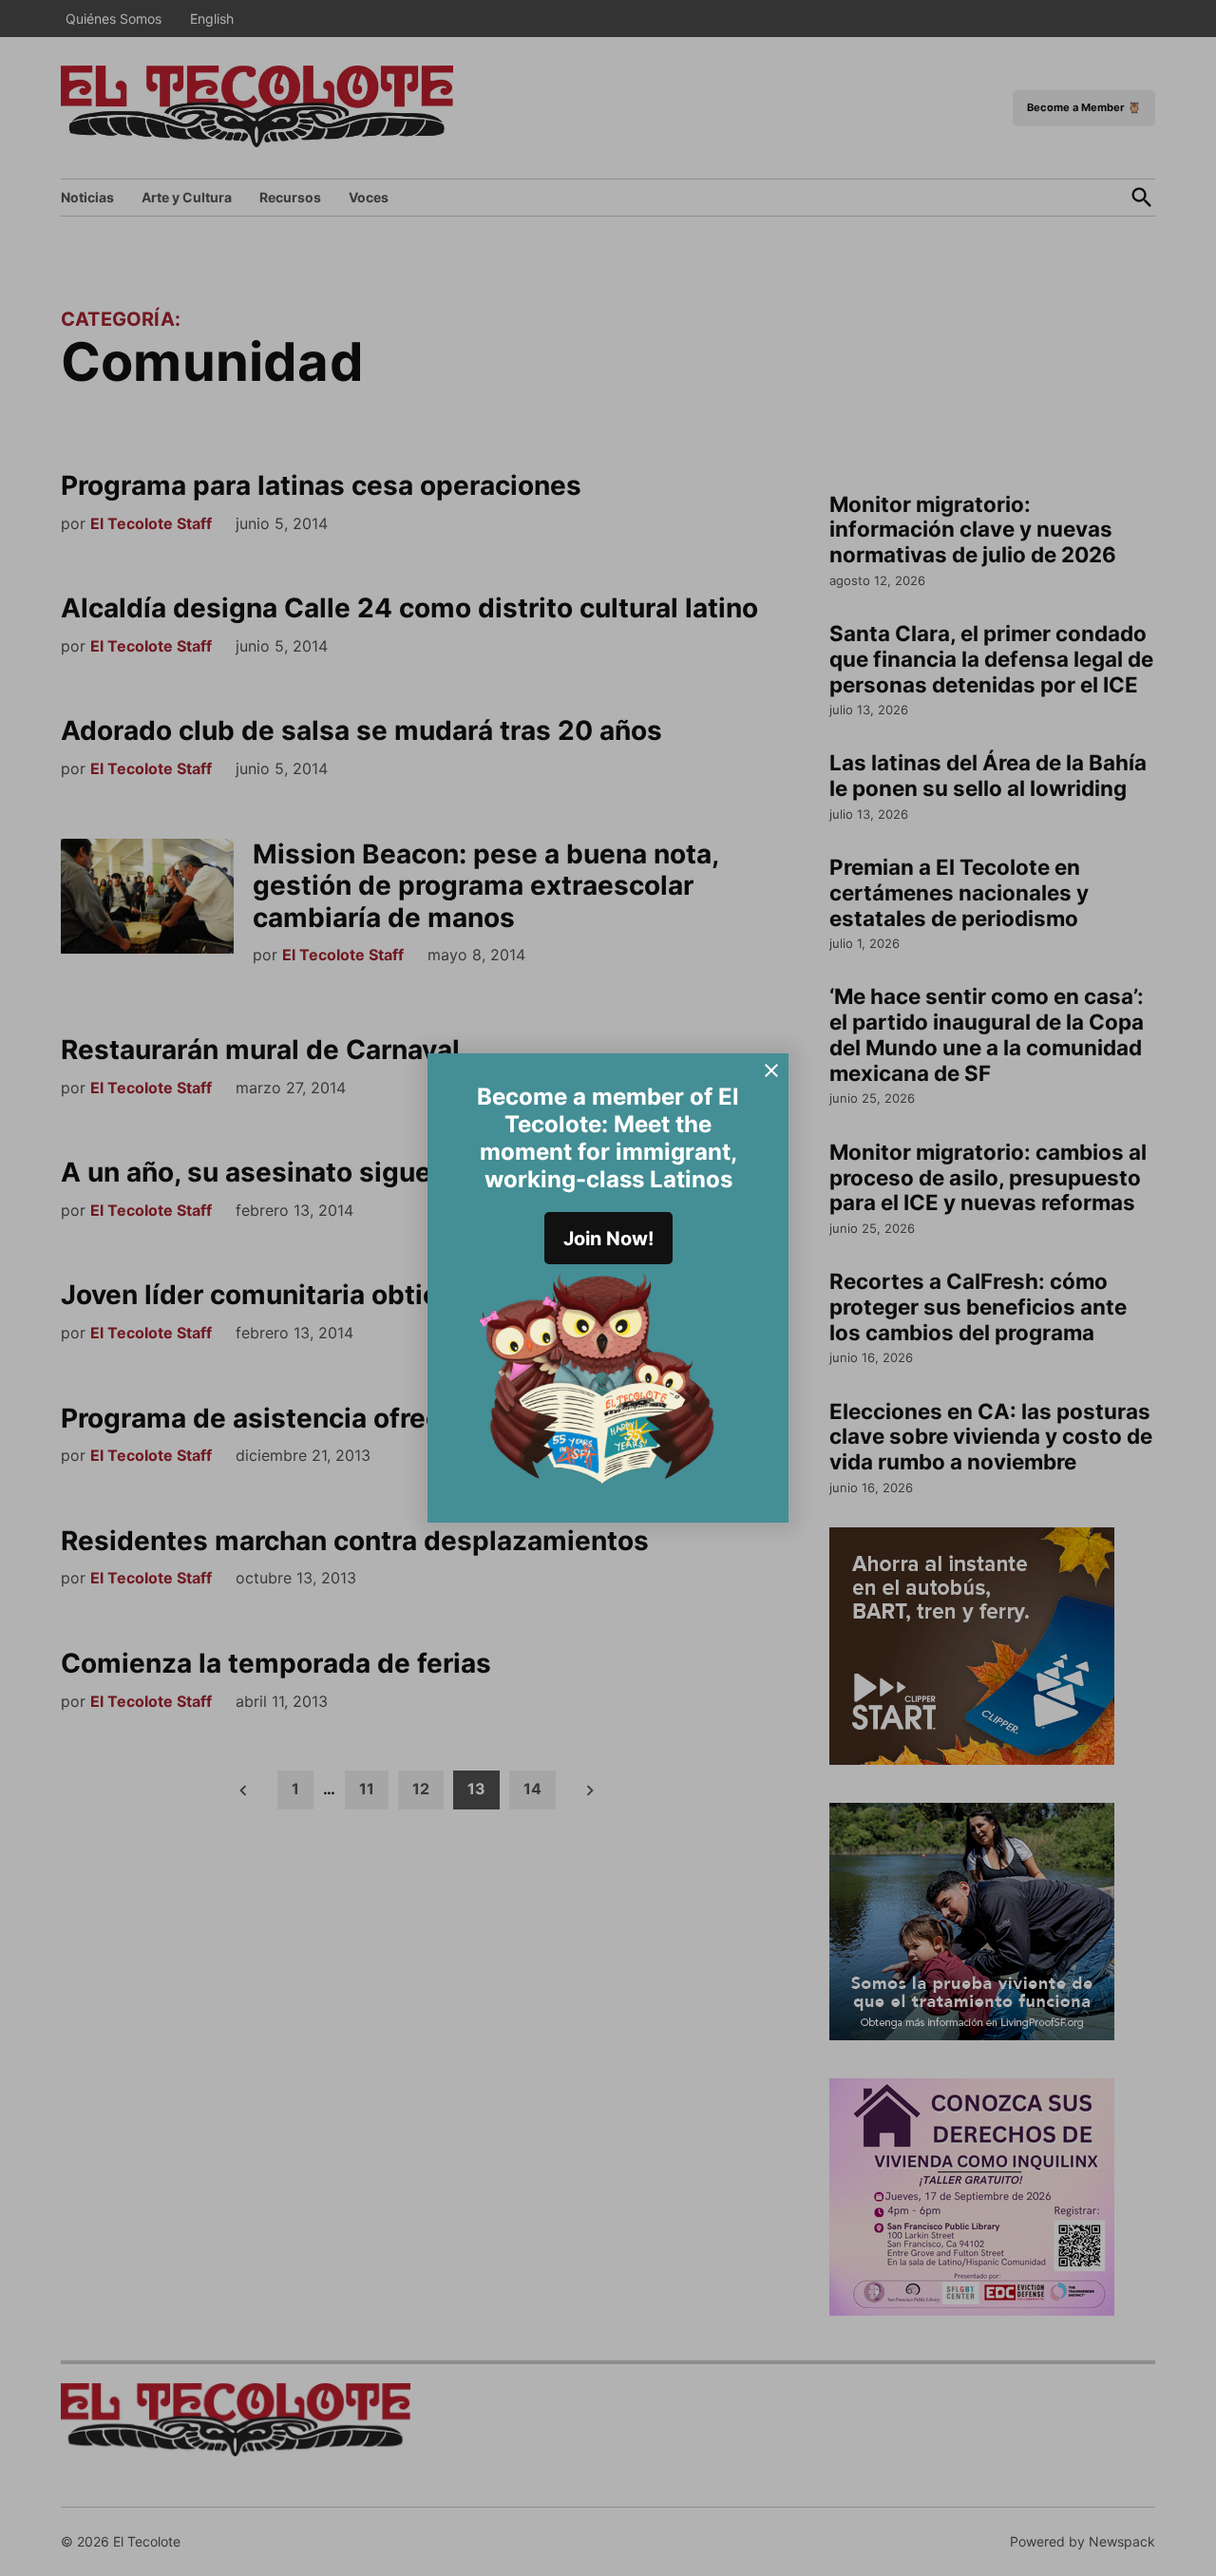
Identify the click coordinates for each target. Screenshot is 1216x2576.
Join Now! (608, 1239)
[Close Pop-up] (771, 1070)
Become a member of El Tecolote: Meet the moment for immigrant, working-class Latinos (608, 1137)
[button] (608, 1288)
